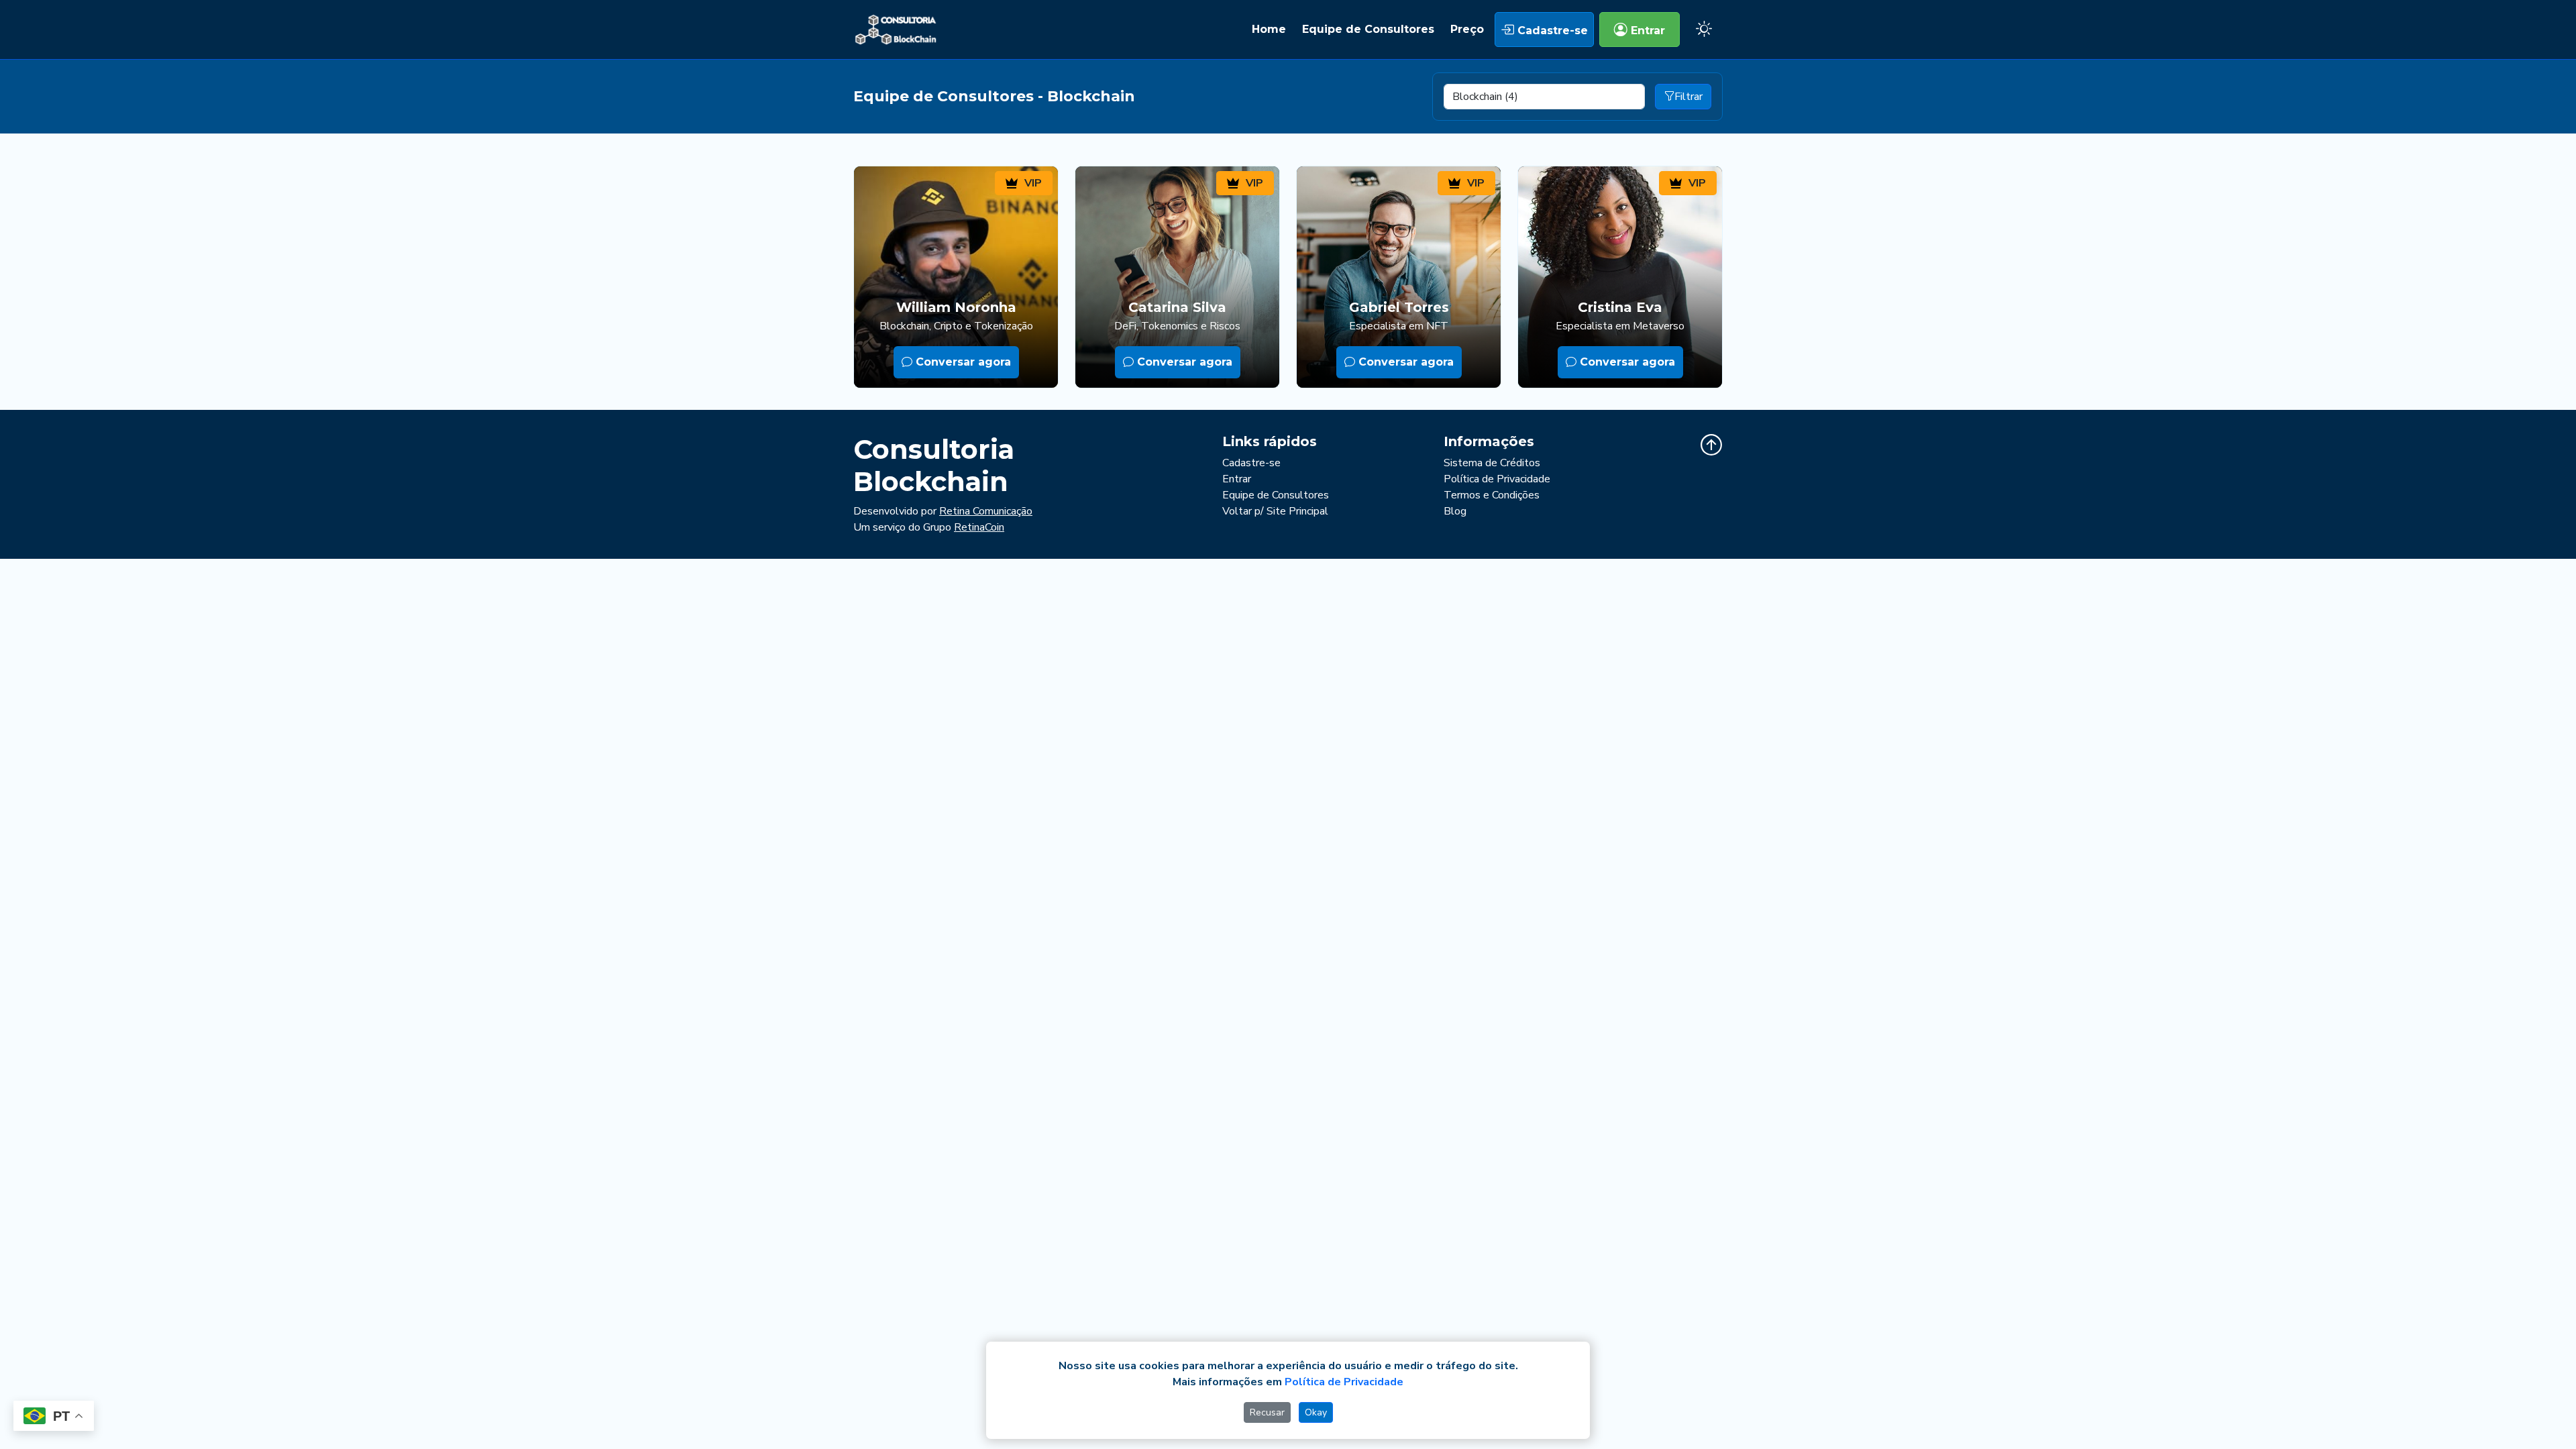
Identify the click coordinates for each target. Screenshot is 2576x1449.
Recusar (1267, 1412)
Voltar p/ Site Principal (1275, 511)
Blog (1455, 511)
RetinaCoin (979, 527)
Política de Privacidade (1497, 479)
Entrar (1646, 31)
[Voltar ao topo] (1711, 445)
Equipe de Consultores (1368, 29)
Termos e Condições (1492, 495)
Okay (1316, 1412)
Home (1269, 29)
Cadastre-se (1551, 31)
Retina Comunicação (986, 511)
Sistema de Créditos (1492, 463)
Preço (1467, 29)
